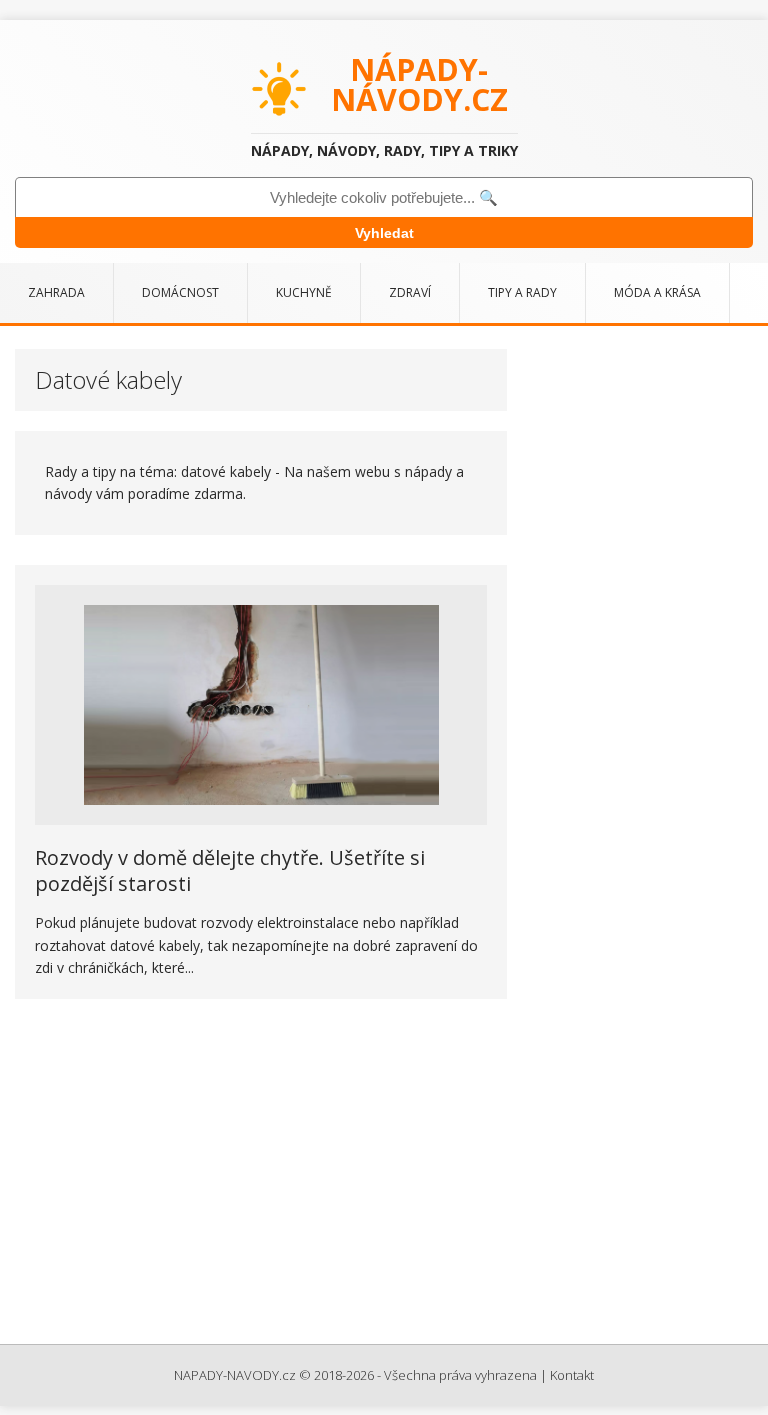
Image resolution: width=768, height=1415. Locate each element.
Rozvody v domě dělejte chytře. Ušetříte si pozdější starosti (230, 870)
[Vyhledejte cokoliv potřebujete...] (384, 197)
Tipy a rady (522, 292)
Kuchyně (304, 292)
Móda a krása (657, 292)
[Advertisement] (384, 1174)
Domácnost (180, 292)
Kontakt (572, 1375)
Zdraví (410, 292)
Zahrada (56, 292)
